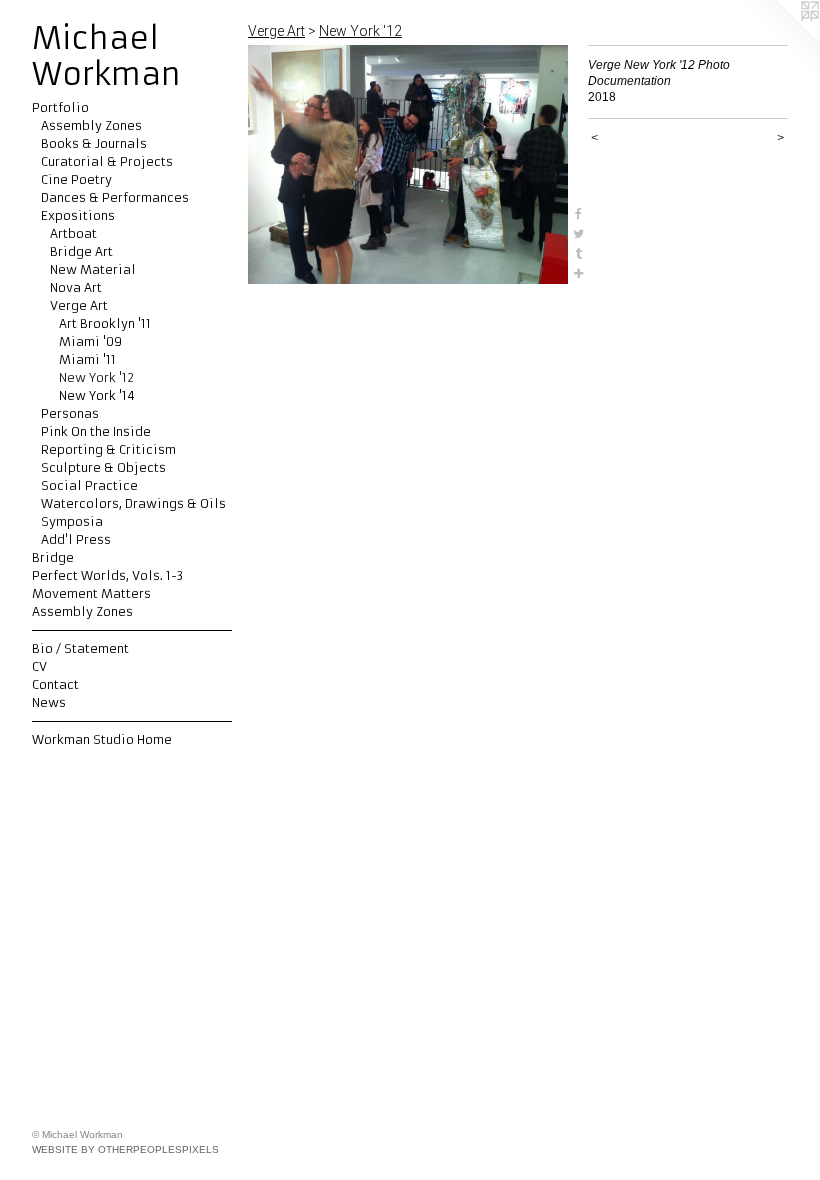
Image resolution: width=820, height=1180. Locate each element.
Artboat (73, 233)
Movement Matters (91, 593)
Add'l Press (76, 539)
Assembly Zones (91, 125)
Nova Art (76, 287)
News (49, 702)
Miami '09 (90, 341)
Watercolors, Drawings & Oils (133, 503)
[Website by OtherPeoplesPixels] (780, 40)
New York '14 (97, 395)
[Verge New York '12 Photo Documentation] (408, 164)
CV (39, 666)
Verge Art (79, 305)
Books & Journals (94, 143)
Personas (70, 413)
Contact (55, 684)
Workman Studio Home (102, 739)
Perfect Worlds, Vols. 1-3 (107, 575)
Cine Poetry (76, 179)
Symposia (72, 521)
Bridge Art (81, 251)
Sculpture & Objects (103, 467)
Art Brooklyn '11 (105, 323)
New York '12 (96, 377)
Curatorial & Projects (107, 161)
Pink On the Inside (96, 431)
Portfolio (60, 107)
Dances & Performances (115, 197)
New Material (93, 269)
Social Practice (89, 485)
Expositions (78, 215)
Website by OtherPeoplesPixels (125, 1149)
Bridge (53, 557)
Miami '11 (87, 359)
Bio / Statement (80, 648)
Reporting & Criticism (108, 449)
